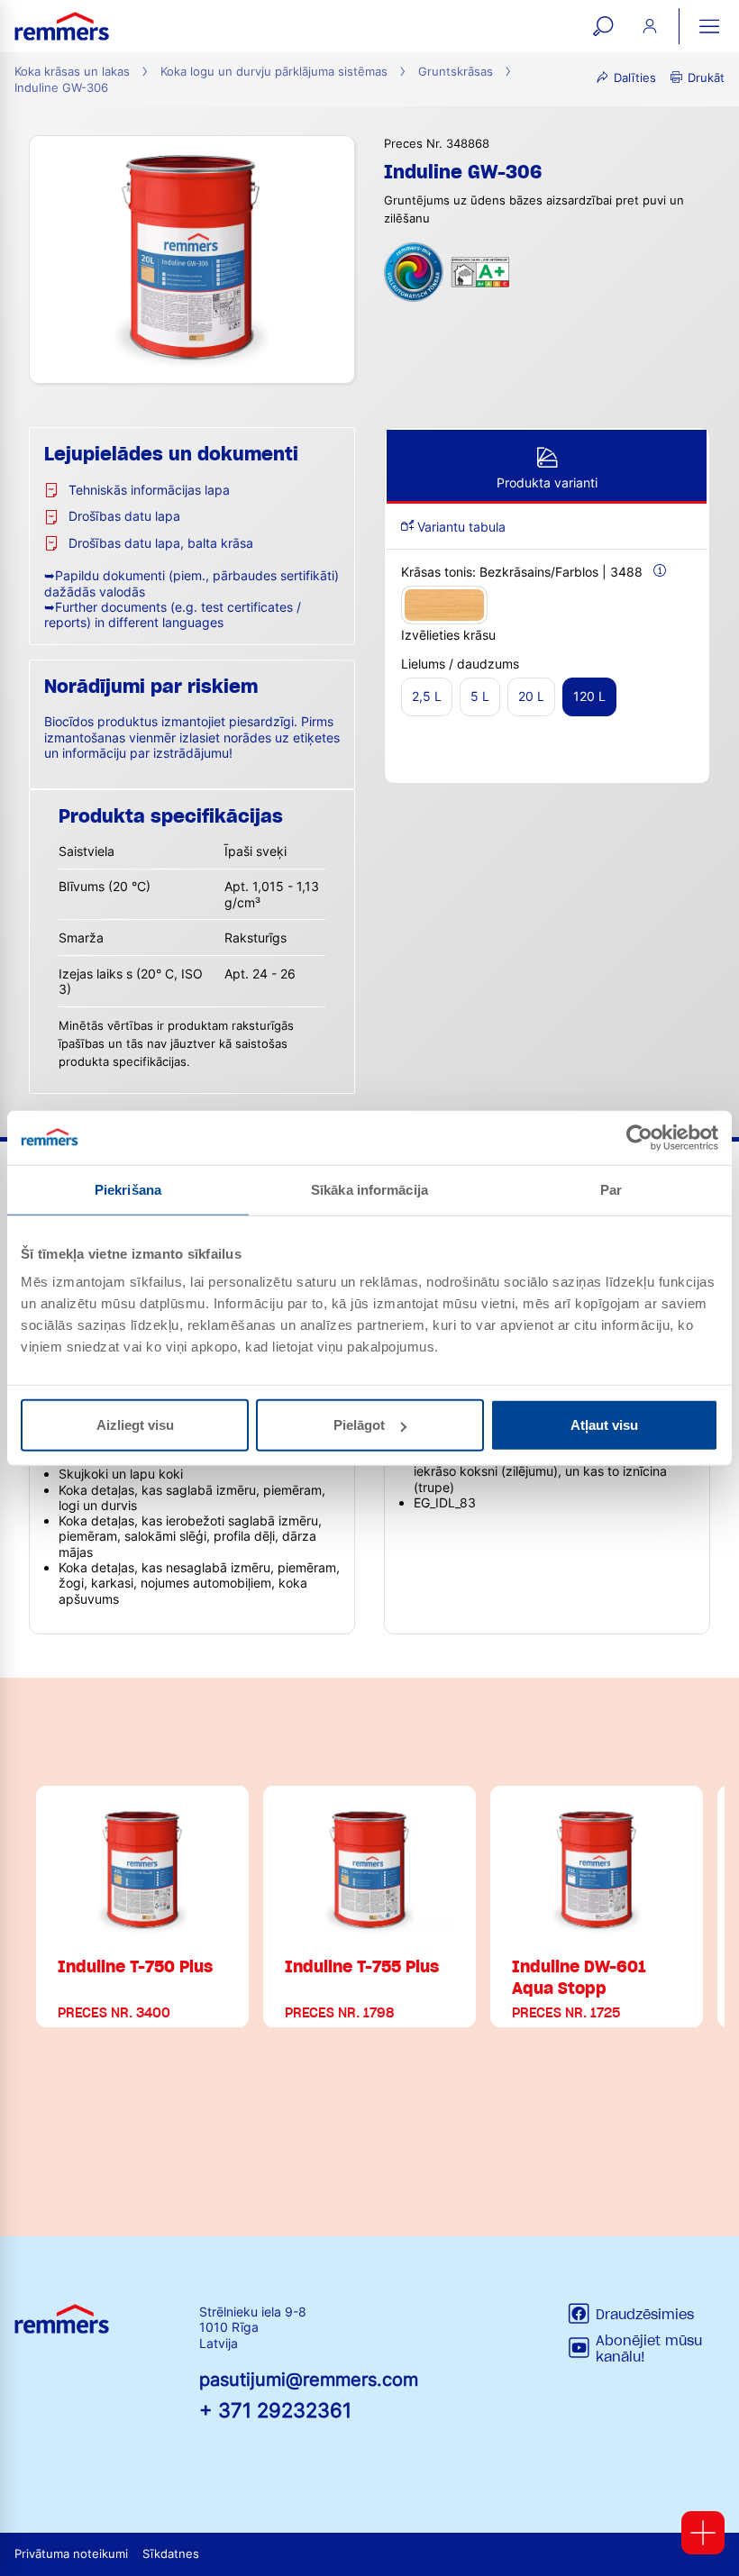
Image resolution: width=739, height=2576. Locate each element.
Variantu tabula (460, 527)
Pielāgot (359, 1425)
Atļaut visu (604, 1425)
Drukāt (706, 78)
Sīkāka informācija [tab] (369, 1189)
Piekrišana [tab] (128, 1189)
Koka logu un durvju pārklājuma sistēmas (274, 72)
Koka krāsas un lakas (72, 72)
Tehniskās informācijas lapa (149, 490)
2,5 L (427, 696)
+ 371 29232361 (275, 2410)
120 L (589, 696)
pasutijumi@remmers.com (309, 2380)
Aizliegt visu (135, 1425)
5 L (480, 696)
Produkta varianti (547, 482)
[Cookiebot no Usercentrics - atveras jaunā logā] (639, 1137)
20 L (531, 696)
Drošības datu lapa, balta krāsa (161, 543)
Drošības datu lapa (124, 516)
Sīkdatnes (171, 2554)
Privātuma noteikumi (71, 2554)
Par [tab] (611, 1189)
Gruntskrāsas (456, 72)
